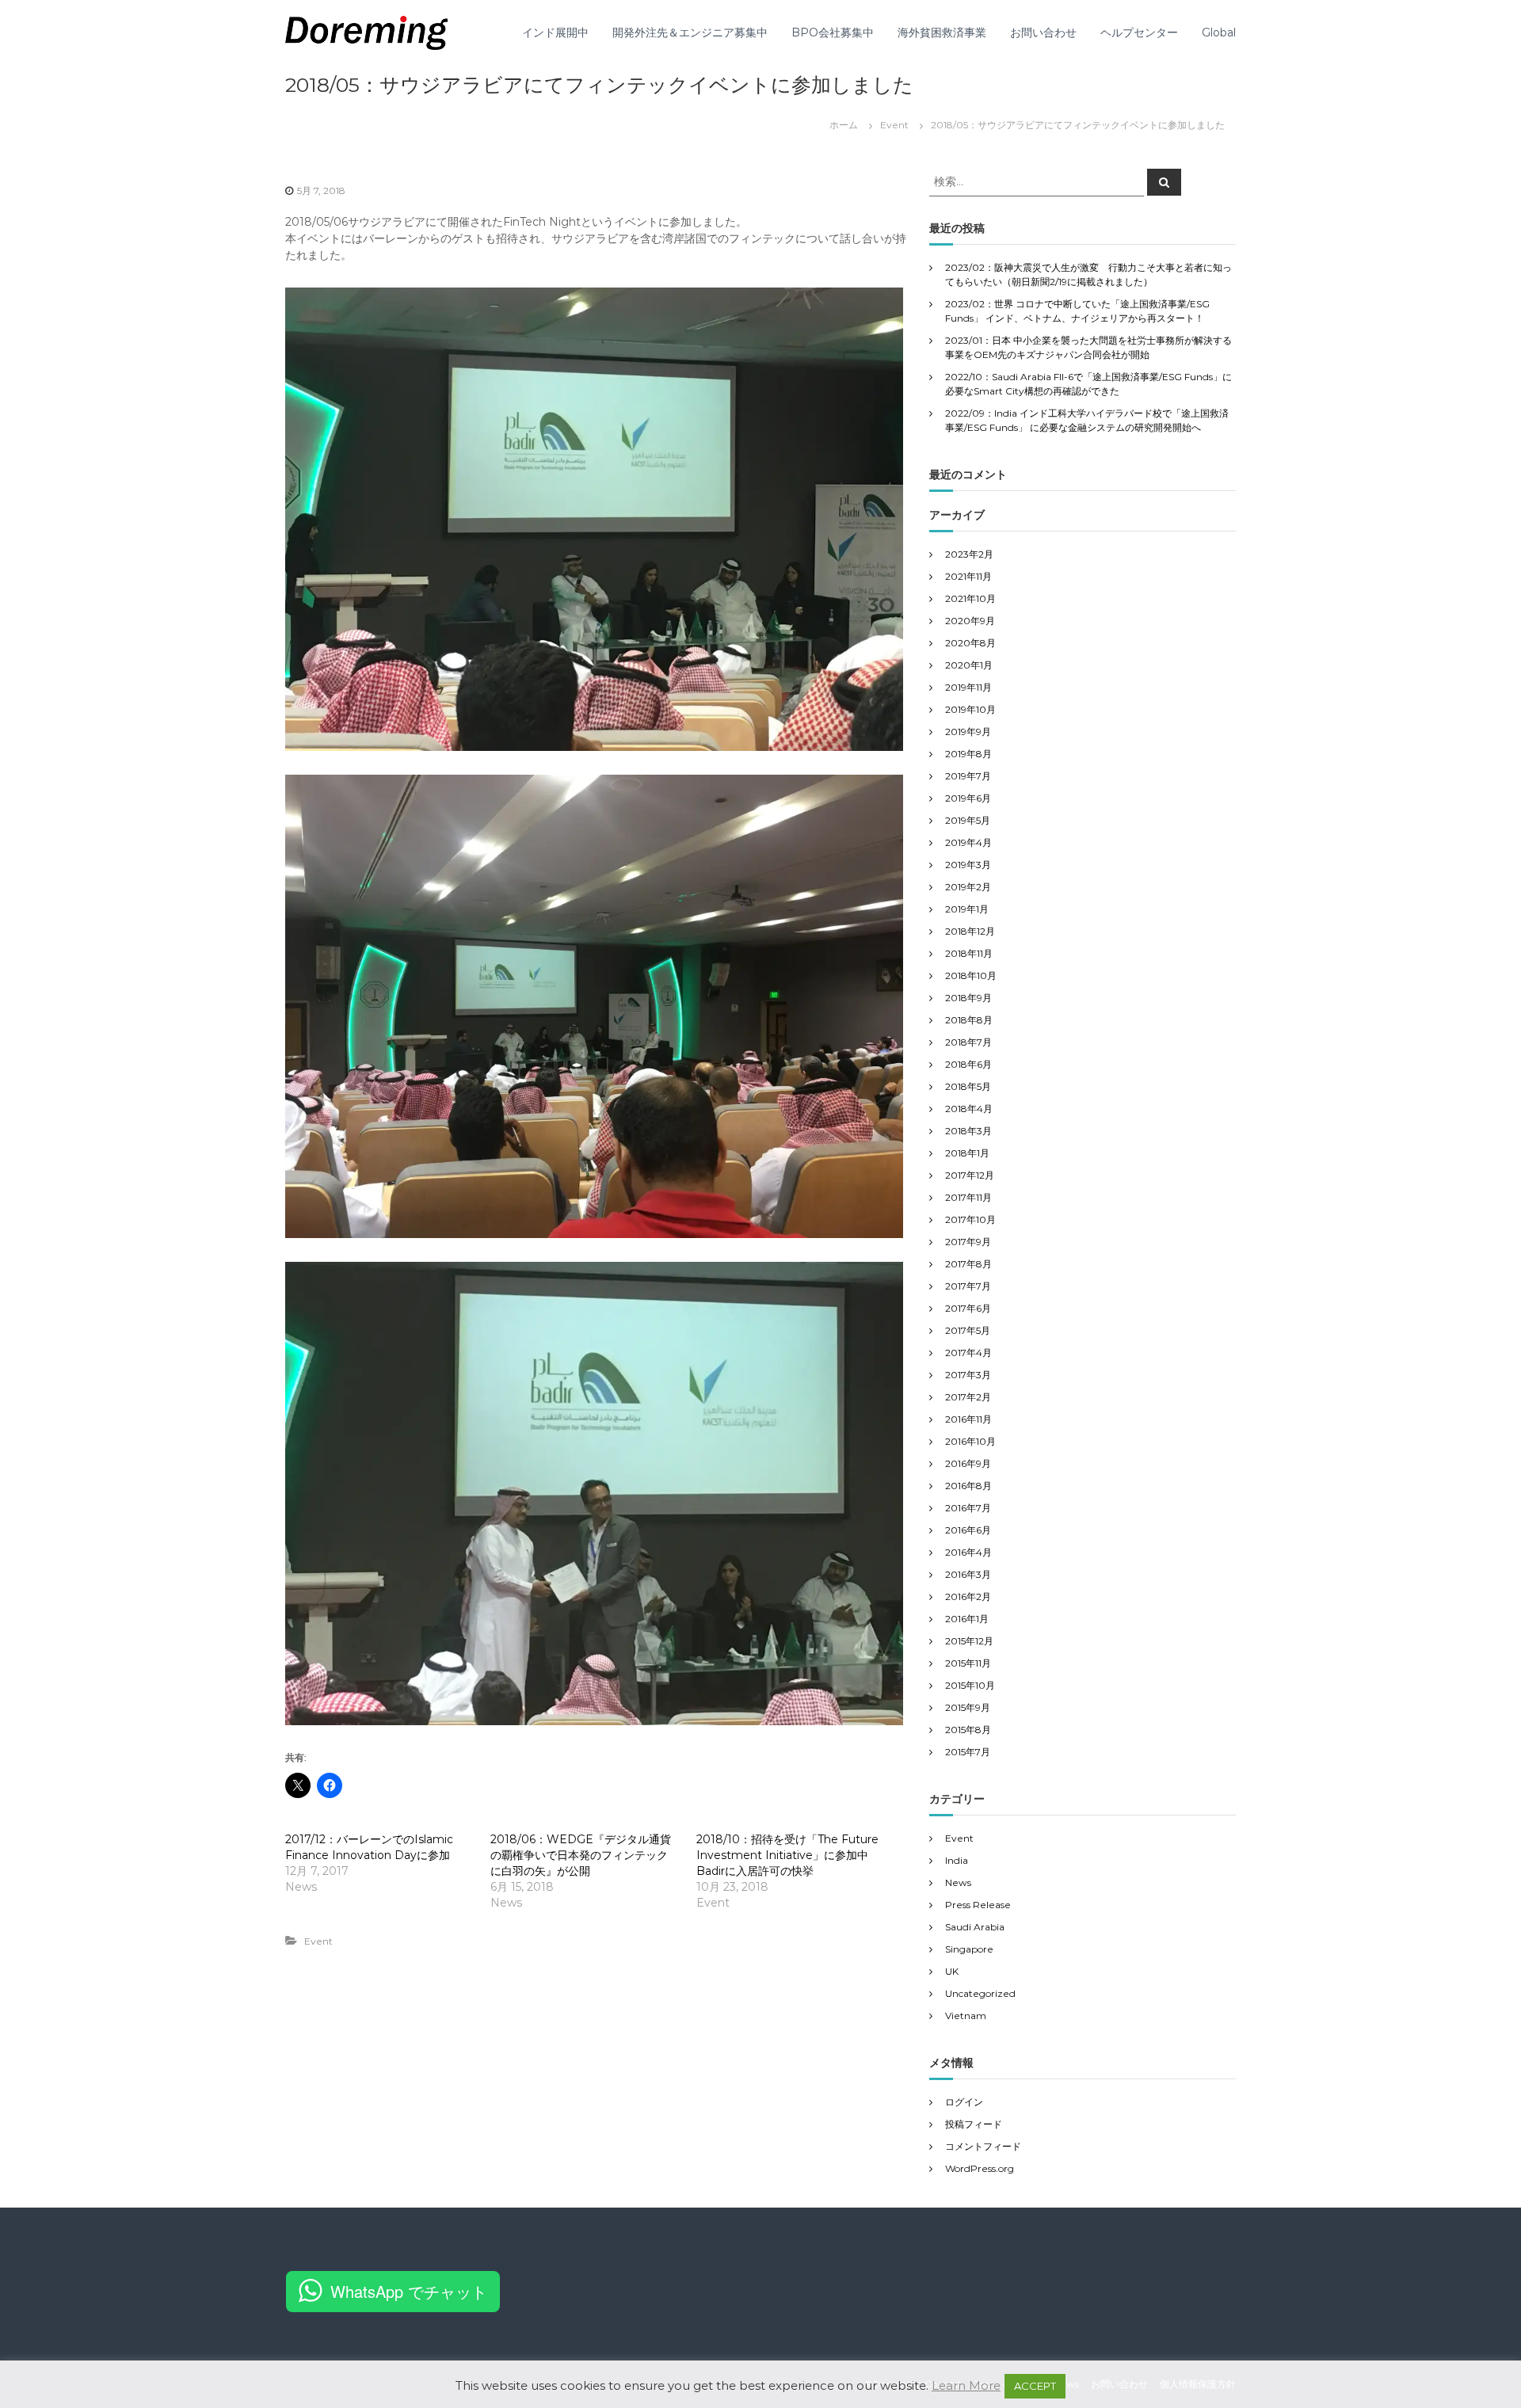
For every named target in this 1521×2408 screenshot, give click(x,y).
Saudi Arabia (975, 1927)
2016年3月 (968, 1574)
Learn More (966, 2385)
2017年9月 (968, 1242)
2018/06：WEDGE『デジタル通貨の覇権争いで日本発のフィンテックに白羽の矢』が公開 (581, 1855)
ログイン (964, 2102)
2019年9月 (968, 732)
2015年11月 (968, 1663)
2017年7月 (968, 1286)
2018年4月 (969, 1109)
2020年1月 (969, 665)
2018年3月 (968, 1131)
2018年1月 (967, 1153)
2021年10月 (970, 598)
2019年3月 (968, 865)
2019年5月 (968, 820)
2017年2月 (968, 1397)
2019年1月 (967, 909)
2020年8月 (970, 643)
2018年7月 (968, 1042)
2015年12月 (969, 1641)
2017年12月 (970, 1175)
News (958, 1882)
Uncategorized (980, 1993)
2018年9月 (968, 998)
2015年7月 (968, 1752)
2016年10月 (970, 1441)
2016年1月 (967, 1619)
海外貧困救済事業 (942, 32)
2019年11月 (968, 687)
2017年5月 (968, 1330)
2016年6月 (968, 1530)
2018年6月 (968, 1064)
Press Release (978, 1905)
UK (952, 1971)
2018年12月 (970, 931)
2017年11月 (968, 1197)
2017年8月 (968, 1264)
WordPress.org (980, 2168)
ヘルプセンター (1139, 32)
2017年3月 (968, 1375)
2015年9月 (968, 1707)
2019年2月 (968, 887)
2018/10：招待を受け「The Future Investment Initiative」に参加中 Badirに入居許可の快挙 (788, 1855)
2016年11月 (968, 1419)
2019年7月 (968, 776)
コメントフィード (983, 2146)
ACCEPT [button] (1035, 2386)
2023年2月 (969, 554)
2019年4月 (968, 842)
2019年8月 (968, 754)
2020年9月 (970, 621)
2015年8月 (968, 1730)
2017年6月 (968, 1308)
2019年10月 (970, 709)
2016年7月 (968, 1508)
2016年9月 (968, 1463)
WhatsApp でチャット (409, 2291)
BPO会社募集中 (833, 32)
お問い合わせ (1043, 32)
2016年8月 (968, 1486)
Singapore (969, 1949)
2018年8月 (969, 1020)
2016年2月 (968, 1596)
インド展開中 (555, 32)
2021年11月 (968, 576)
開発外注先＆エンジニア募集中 (690, 32)
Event (894, 125)
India (957, 1860)
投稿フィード (974, 2124)
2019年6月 (968, 798)
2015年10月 (970, 1685)
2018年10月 (971, 975)
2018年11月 (969, 953)
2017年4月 (968, 1353)
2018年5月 (968, 1086)
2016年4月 (968, 1552)
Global (1219, 32)
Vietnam (966, 2016)
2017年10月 (970, 1219)
